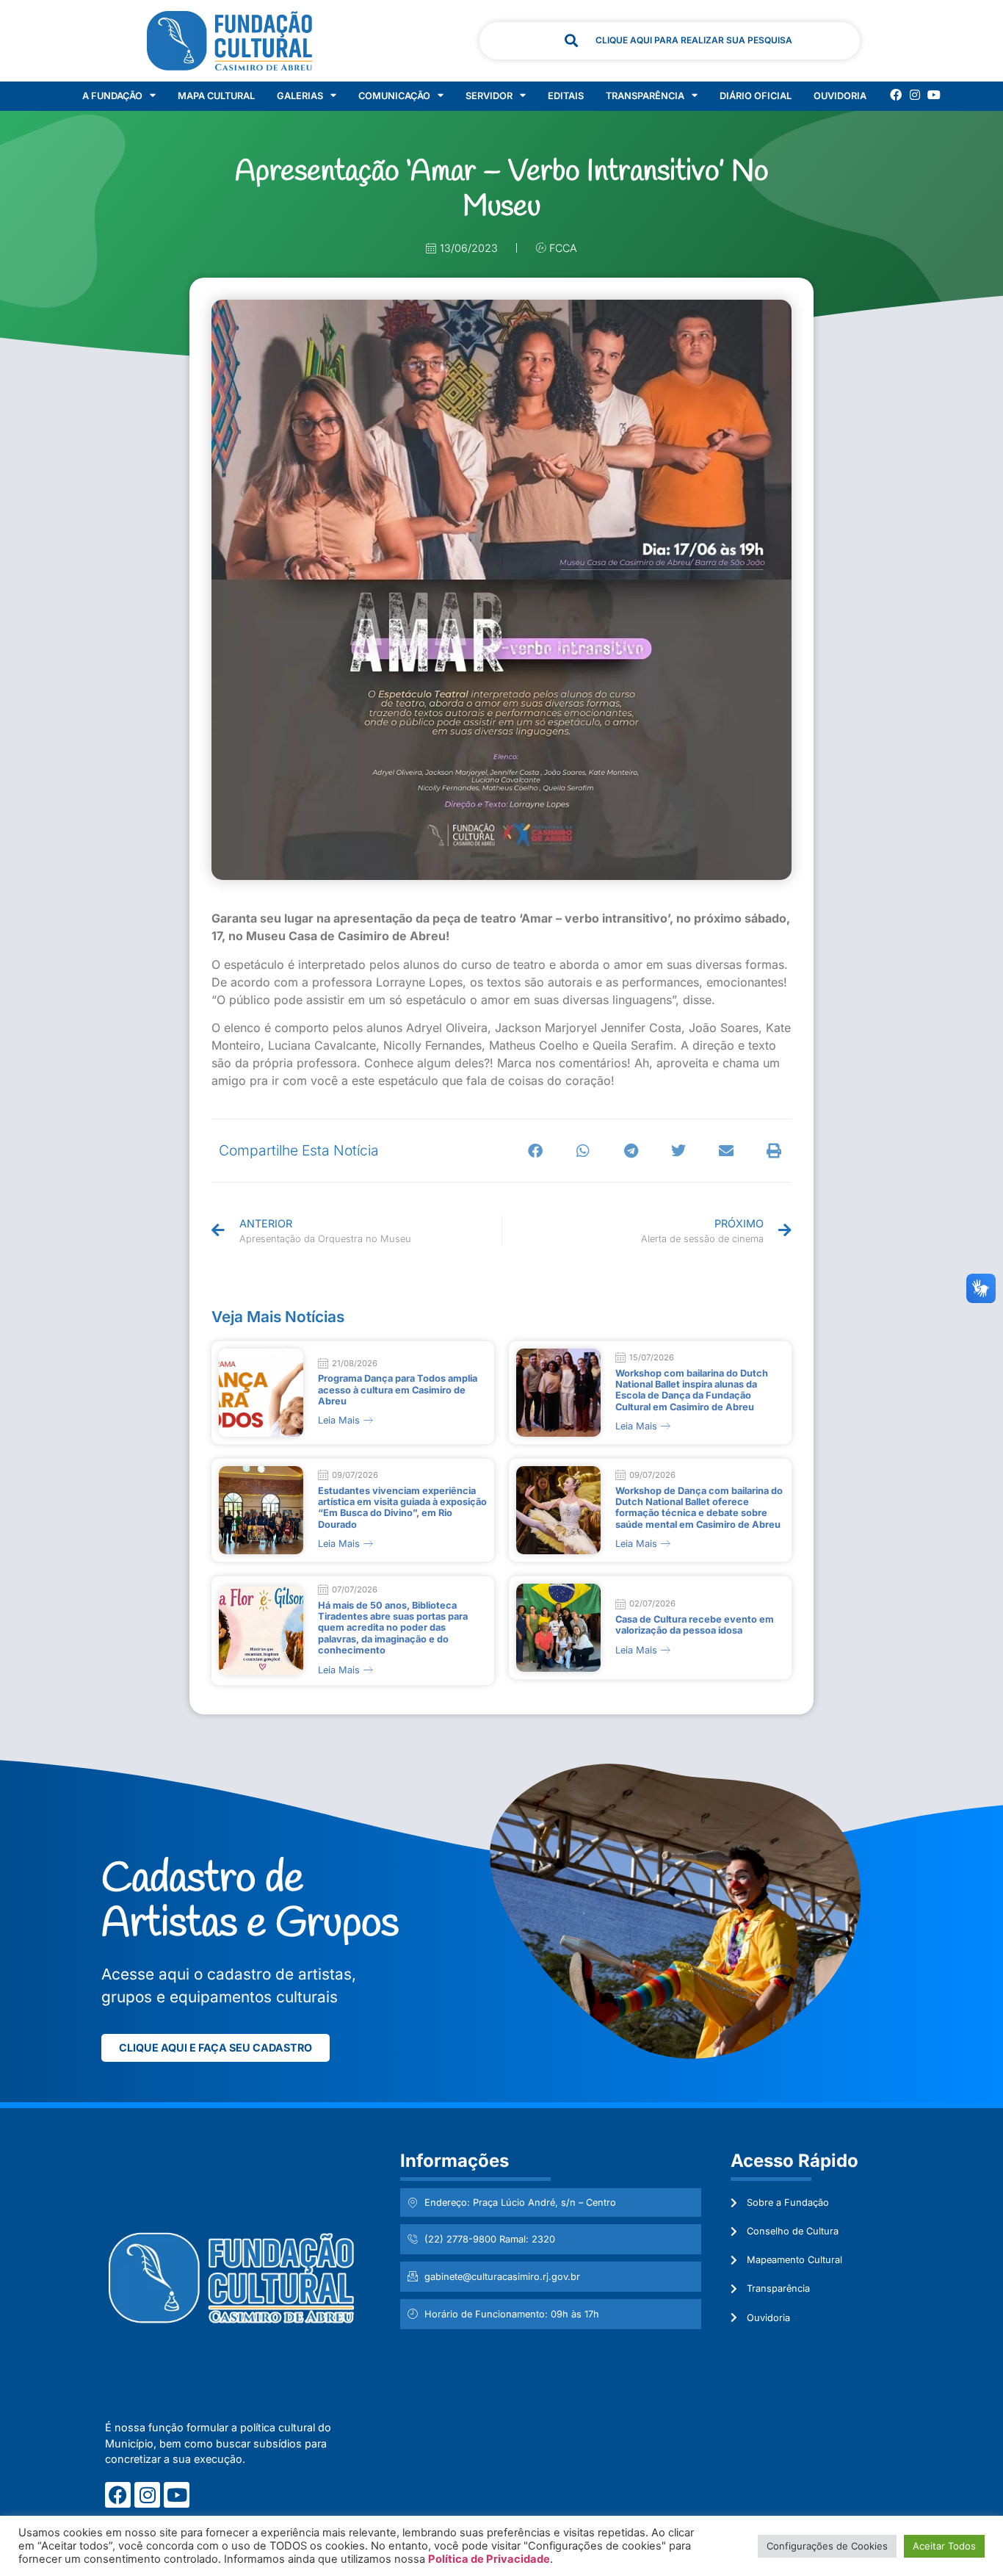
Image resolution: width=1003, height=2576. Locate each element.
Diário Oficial (756, 96)
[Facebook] (896, 95)
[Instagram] (915, 95)
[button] (536, 1151)
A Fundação (112, 96)
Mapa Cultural (216, 96)
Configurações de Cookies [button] (827, 2546)
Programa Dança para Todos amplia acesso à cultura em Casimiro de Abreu (398, 1390)
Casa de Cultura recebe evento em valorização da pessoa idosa (695, 1625)
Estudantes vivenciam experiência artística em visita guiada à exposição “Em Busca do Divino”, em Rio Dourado (402, 1508)
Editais (566, 96)
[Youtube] (934, 95)
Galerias (300, 96)
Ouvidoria (840, 96)
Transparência (645, 96)
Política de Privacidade (489, 2559)
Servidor (489, 96)
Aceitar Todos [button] (944, 2546)
